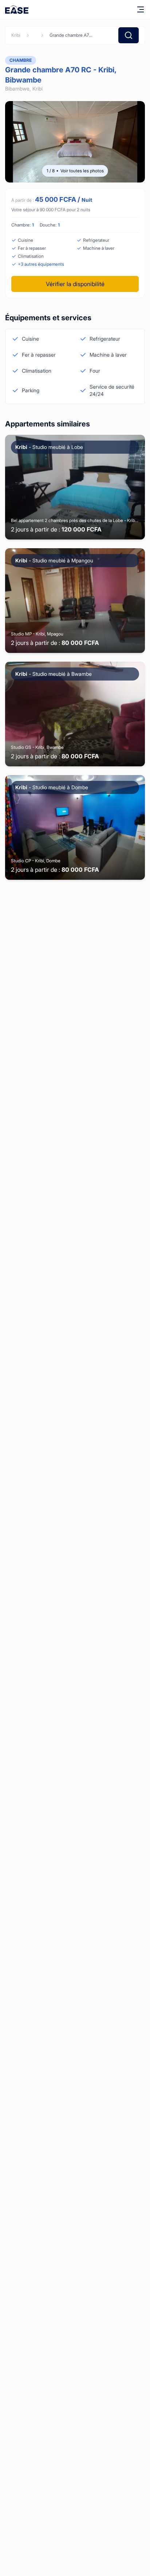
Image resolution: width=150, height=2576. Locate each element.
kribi (16, 35)
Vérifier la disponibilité (75, 284)
